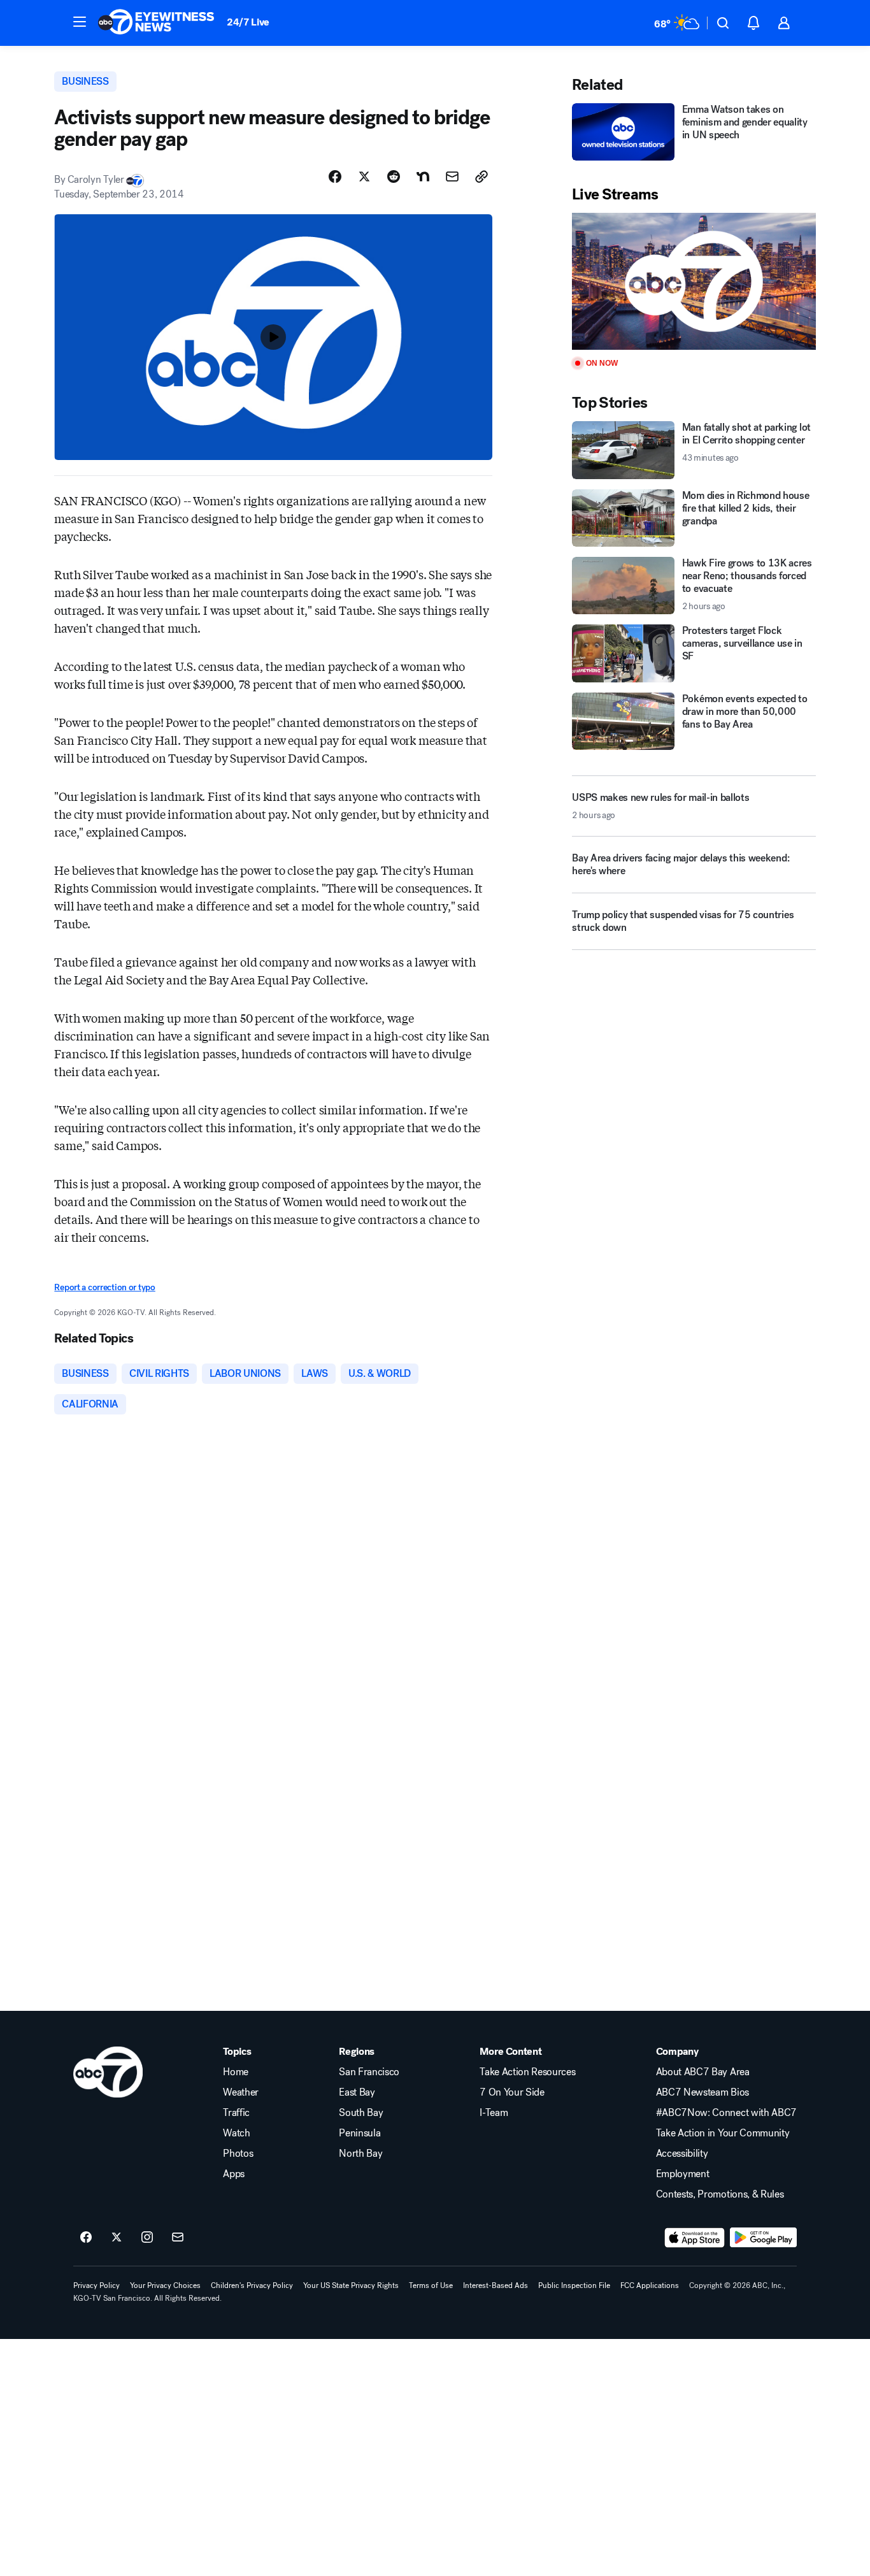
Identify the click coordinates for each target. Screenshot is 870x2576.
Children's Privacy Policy (252, 2285)
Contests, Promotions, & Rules (720, 2194)
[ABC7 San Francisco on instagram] (147, 2238)
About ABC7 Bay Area (703, 2072)
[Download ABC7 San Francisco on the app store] (695, 2238)
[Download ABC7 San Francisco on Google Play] (763, 2238)
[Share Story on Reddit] (394, 176)
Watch (236, 2133)
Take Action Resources (527, 2072)
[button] (80, 22)
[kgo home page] (108, 2072)
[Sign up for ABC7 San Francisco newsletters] (178, 2238)
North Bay (360, 2154)
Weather (241, 2092)
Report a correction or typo (104, 1287)
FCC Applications (650, 2285)
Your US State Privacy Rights (351, 2285)
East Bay (357, 2092)
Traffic (236, 2113)
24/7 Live (248, 22)
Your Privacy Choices (165, 2285)
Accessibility (682, 2154)
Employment (683, 2174)
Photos (238, 2154)
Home (236, 2072)
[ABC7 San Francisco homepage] (156, 23)
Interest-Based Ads (496, 2285)
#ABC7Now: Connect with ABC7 (726, 2113)
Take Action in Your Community (723, 2133)
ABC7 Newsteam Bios (702, 2092)
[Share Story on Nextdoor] (423, 176)
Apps (234, 2174)
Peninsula (360, 2133)
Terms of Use (431, 2285)
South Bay (361, 2113)
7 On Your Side (512, 2092)
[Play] (694, 281)
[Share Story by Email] (452, 176)
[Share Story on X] (364, 176)
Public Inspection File (574, 2285)
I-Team (494, 2113)
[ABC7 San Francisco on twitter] (117, 2238)
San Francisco (369, 2072)
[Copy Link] (481, 176)
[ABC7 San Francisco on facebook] (86, 2238)
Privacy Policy (96, 2285)
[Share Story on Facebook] (335, 176)
